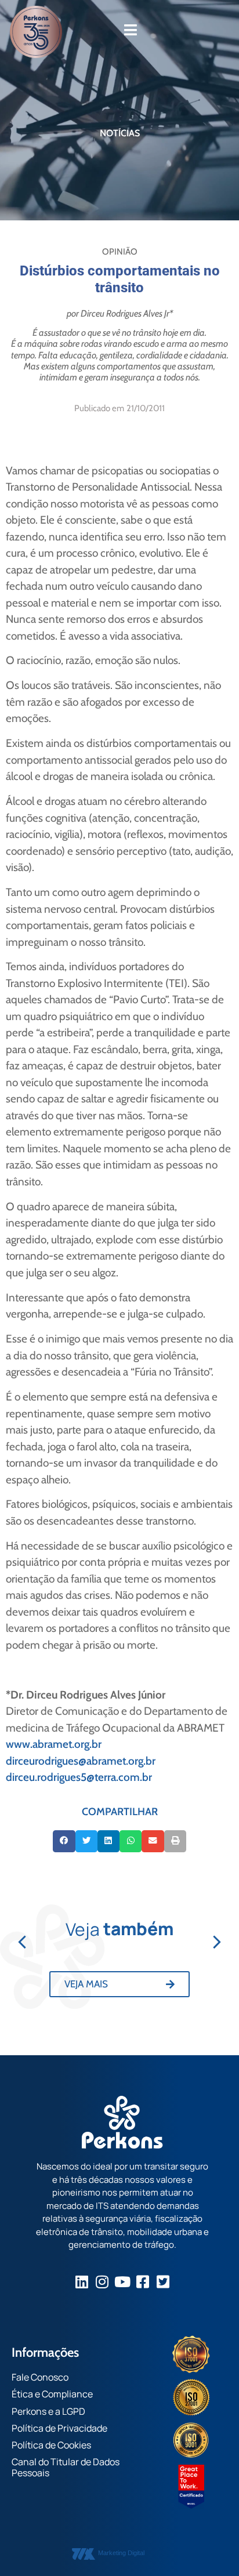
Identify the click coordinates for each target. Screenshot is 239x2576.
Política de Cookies (51, 2445)
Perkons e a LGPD (48, 2411)
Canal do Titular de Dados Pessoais (66, 2467)
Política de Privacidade (59, 2428)
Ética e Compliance (52, 2394)
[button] (64, 1841)
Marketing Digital (121, 2553)
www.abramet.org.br (54, 1744)
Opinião (120, 252)
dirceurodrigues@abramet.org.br (81, 1761)
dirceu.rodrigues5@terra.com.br (79, 1777)
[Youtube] (123, 2282)
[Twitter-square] (163, 2282)
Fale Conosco (40, 2377)
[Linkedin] (82, 2282)
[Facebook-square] (143, 2282)
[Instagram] (102, 2282)
